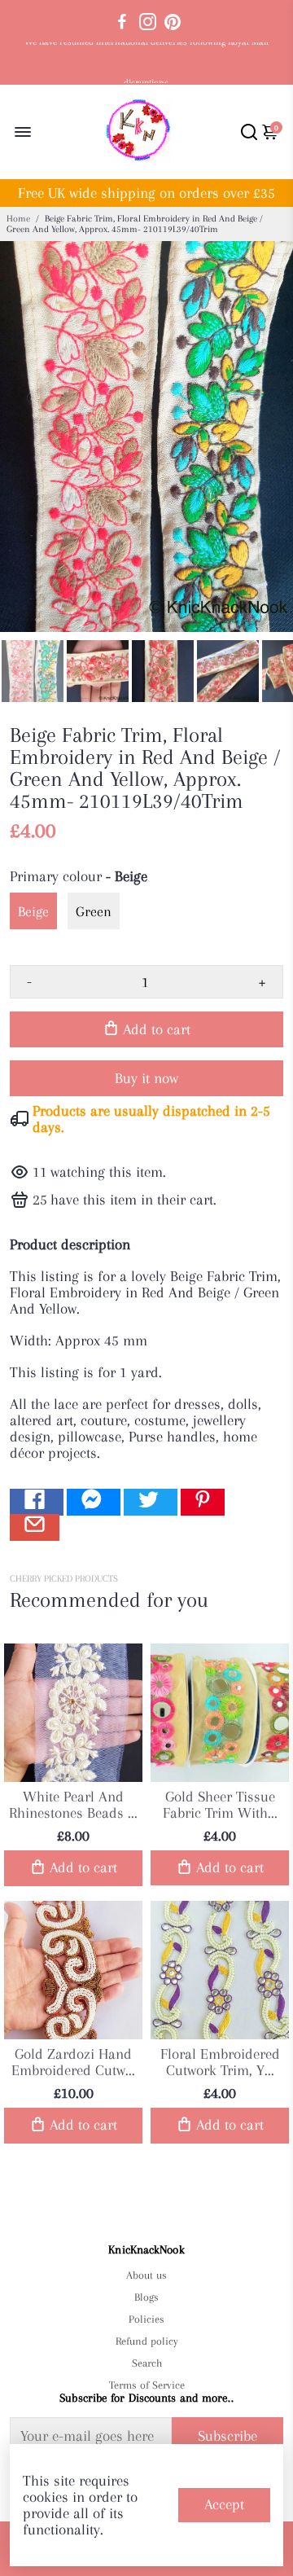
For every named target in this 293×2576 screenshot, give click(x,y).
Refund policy (147, 2341)
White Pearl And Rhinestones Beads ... (73, 1805)
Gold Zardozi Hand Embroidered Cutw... (73, 2062)
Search (147, 2363)
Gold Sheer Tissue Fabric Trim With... (220, 1805)
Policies (146, 2319)
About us (146, 2275)
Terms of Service (146, 2385)
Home (18, 219)
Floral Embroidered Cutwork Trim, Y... (220, 2062)
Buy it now (146, 1078)
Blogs (146, 2297)
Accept (224, 2504)
